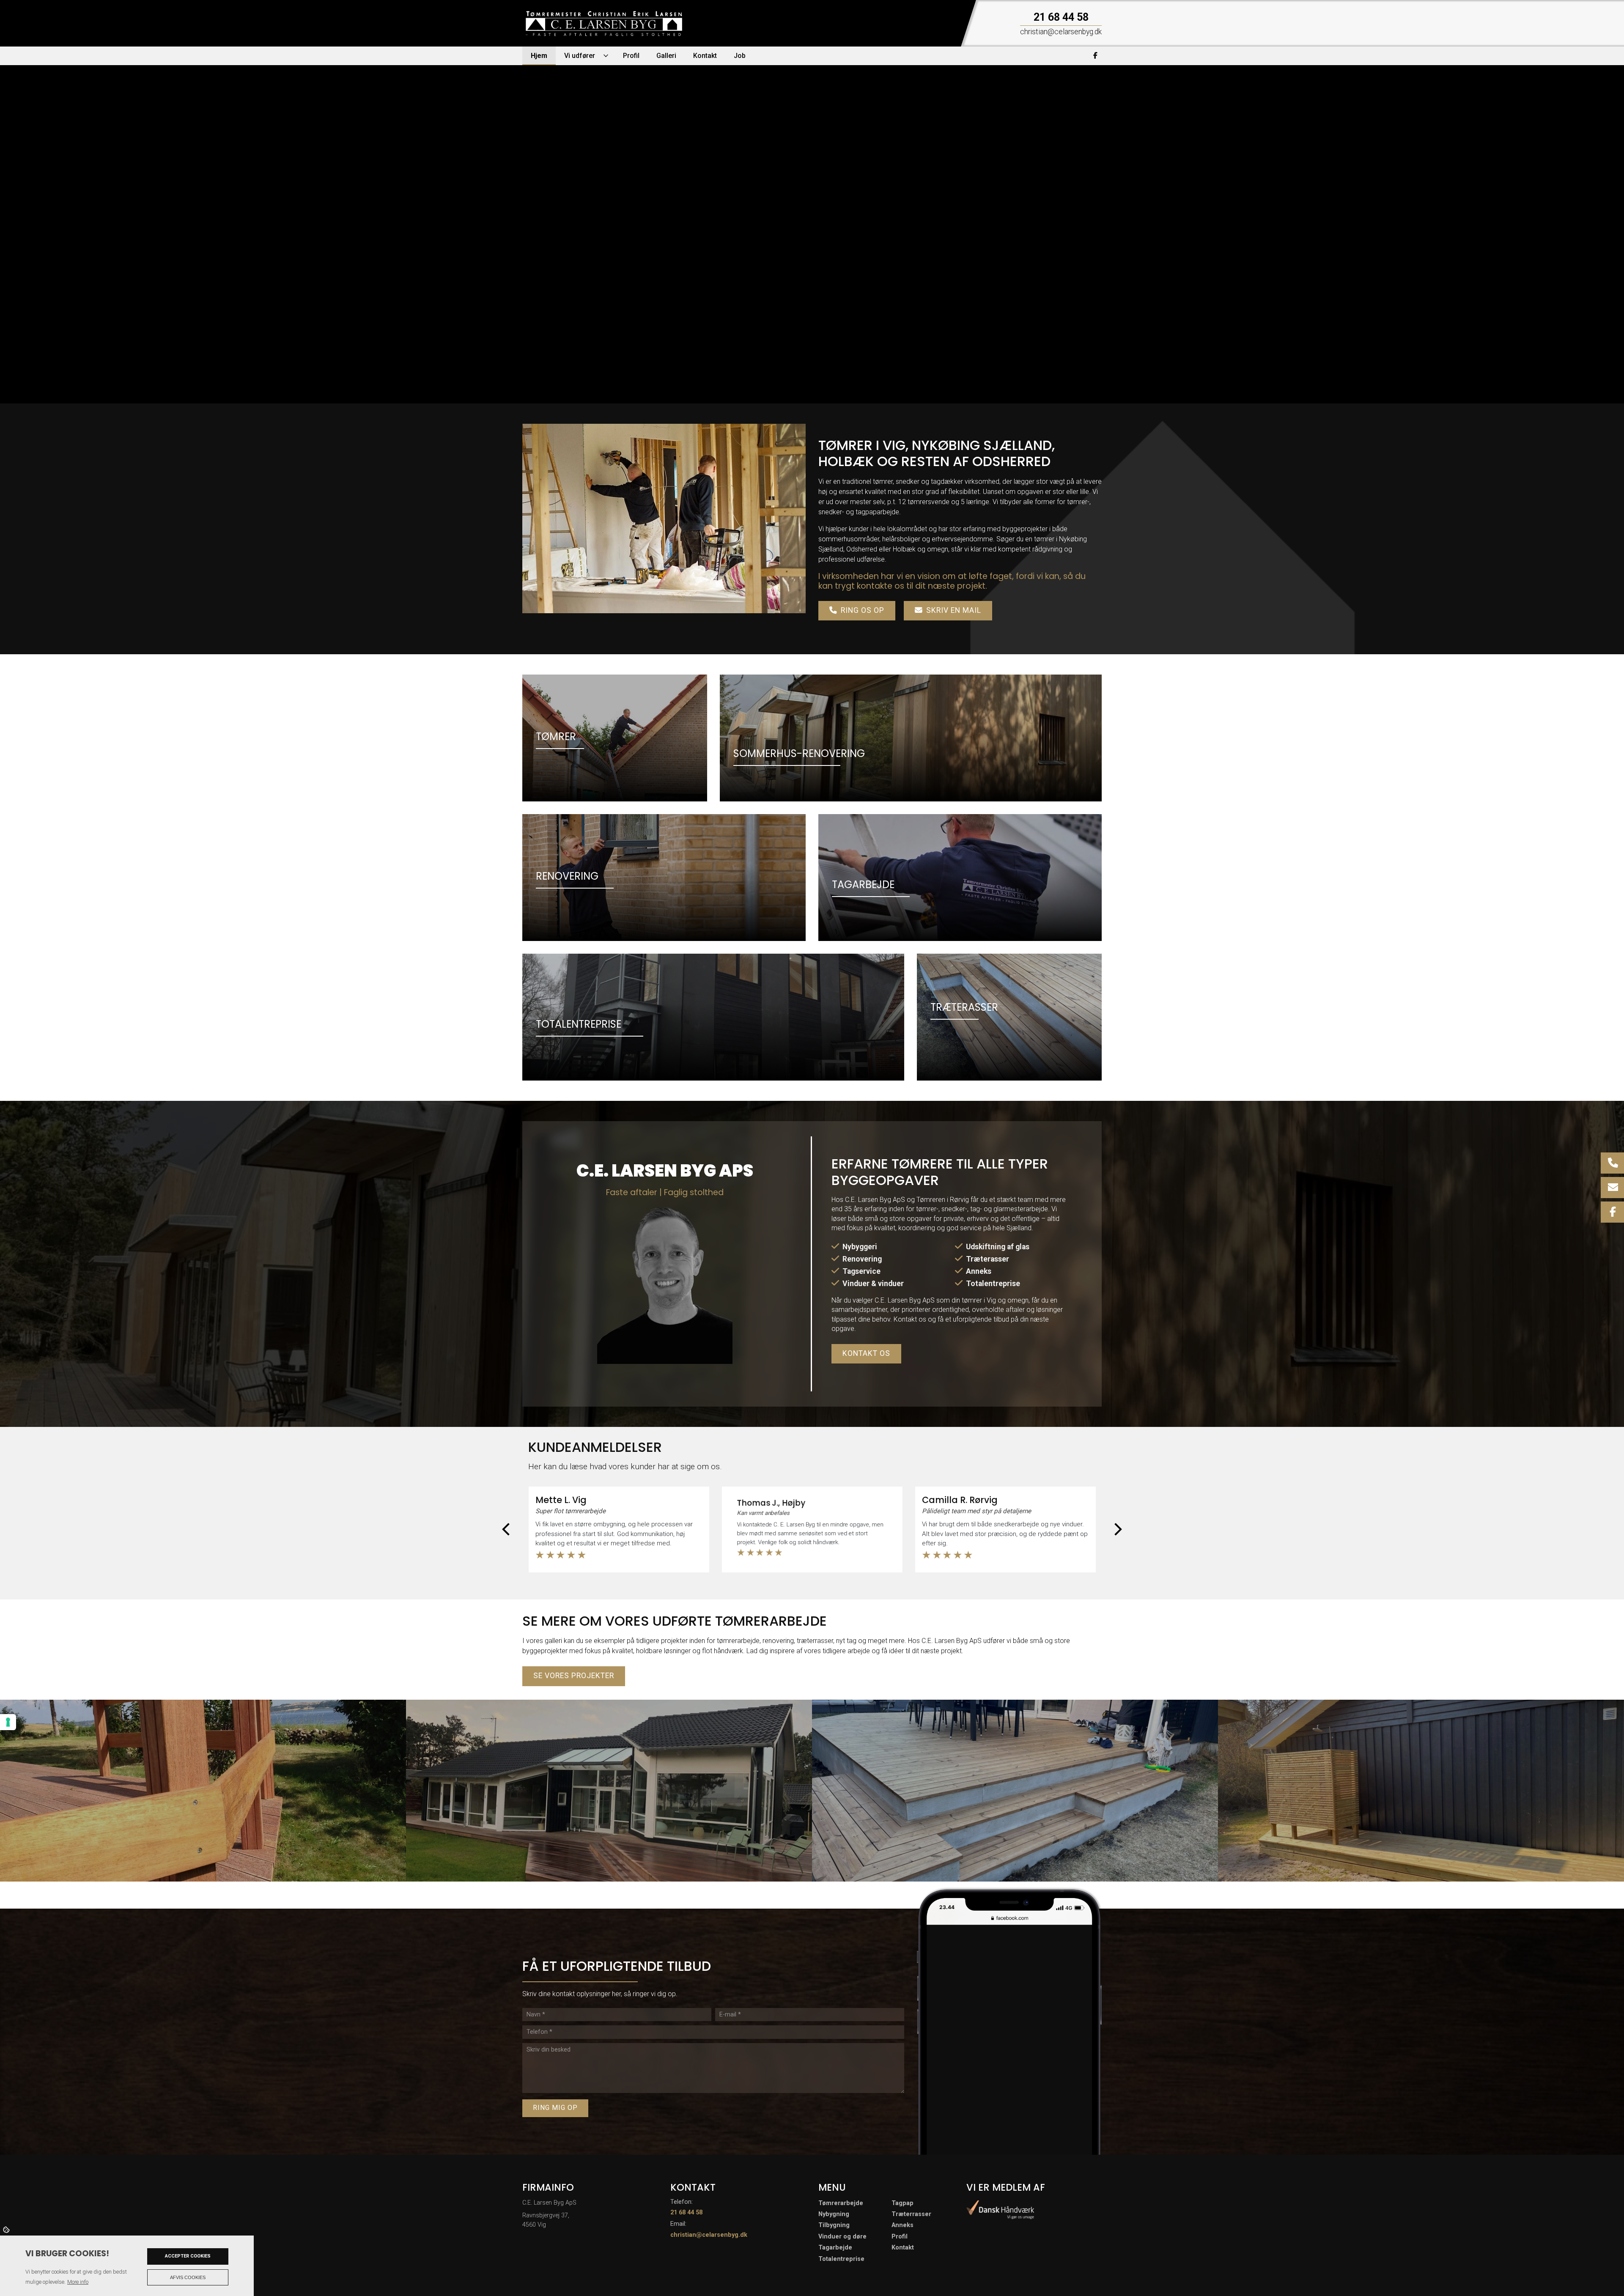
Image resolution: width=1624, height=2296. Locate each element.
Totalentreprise (993, 1284)
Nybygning (834, 2214)
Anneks (979, 1271)
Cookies (7, 2229)
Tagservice (861, 1271)
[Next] (1118, 1529)
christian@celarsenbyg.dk (709, 2235)
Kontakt (903, 2248)
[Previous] (506, 1529)
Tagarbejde (835, 2248)
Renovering (862, 1259)
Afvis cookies (188, 2277)
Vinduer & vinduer (873, 1284)
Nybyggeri (860, 1247)
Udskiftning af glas (998, 1247)
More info (78, 2282)
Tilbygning (834, 2225)
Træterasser (988, 1259)
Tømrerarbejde (841, 2203)
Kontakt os (557, 283)
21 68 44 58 (1061, 17)
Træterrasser (911, 2214)
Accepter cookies (188, 2256)
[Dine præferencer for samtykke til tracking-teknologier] (8, 1722)
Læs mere (620, 283)
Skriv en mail (954, 610)
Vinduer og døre (842, 2237)
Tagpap (903, 2203)
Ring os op (863, 610)
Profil (900, 2237)
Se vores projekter (574, 1676)
